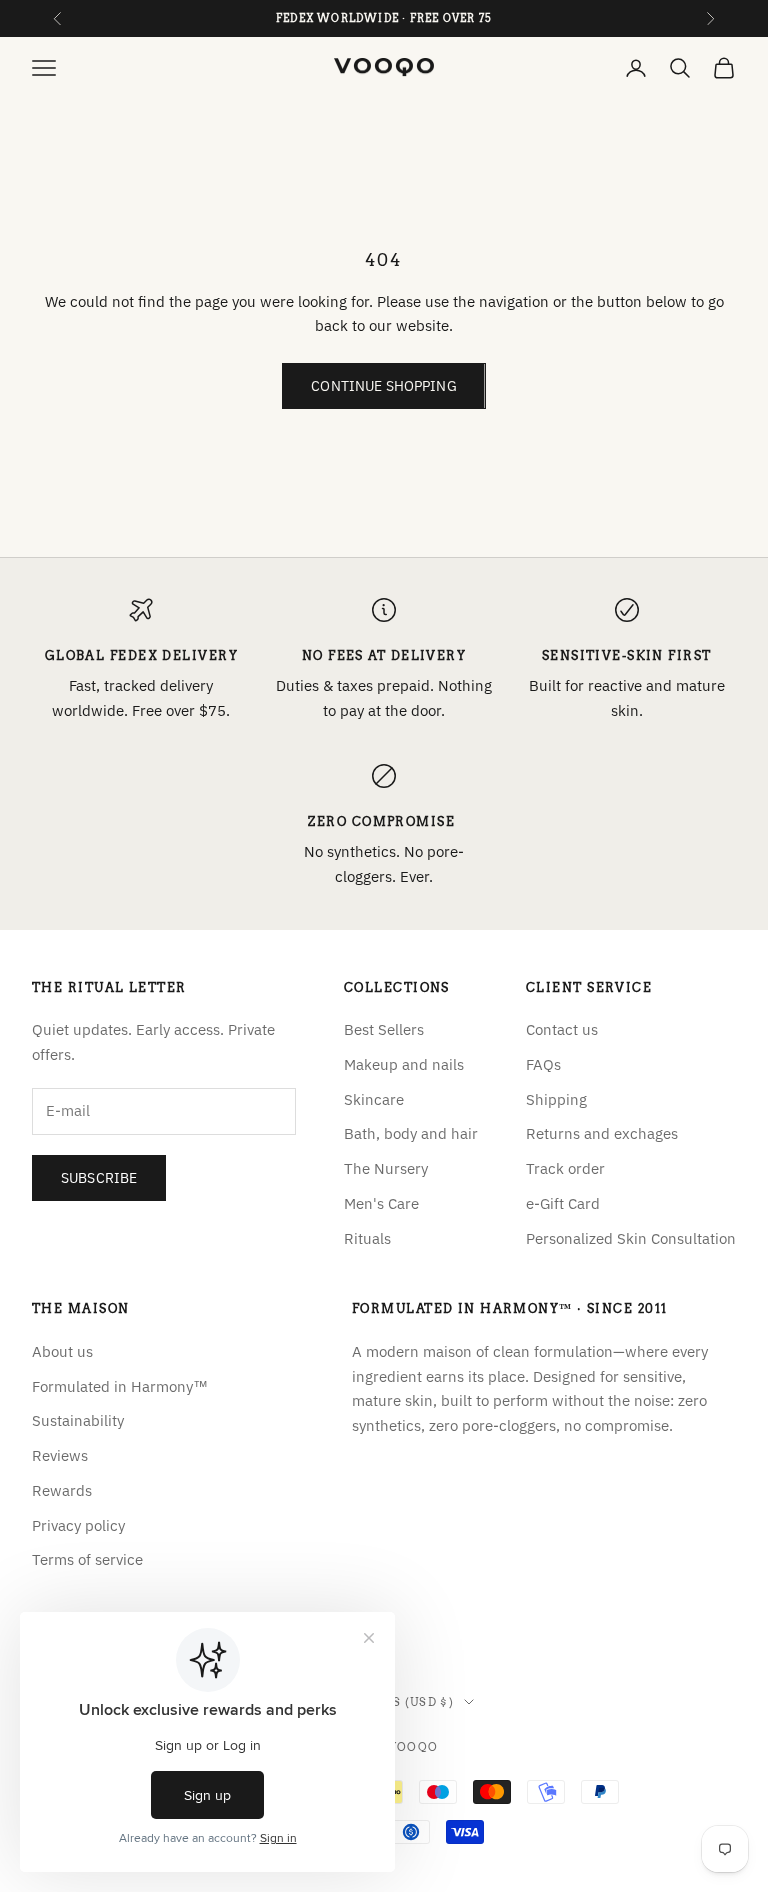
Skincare (374, 1099)
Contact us (562, 1029)
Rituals (367, 1238)
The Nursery (386, 1168)
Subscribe (99, 1178)
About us (62, 1351)
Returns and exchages (602, 1133)
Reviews (60, 1455)
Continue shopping (383, 386)
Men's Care (381, 1203)
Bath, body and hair (411, 1133)
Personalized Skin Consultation (631, 1238)
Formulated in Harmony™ (120, 1386)
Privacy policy (78, 1525)
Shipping (556, 1099)
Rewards (62, 1490)
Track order (565, 1168)
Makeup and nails (404, 1064)
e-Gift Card (563, 1203)
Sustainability (78, 1420)
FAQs (543, 1064)
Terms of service (87, 1559)
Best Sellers (384, 1029)
